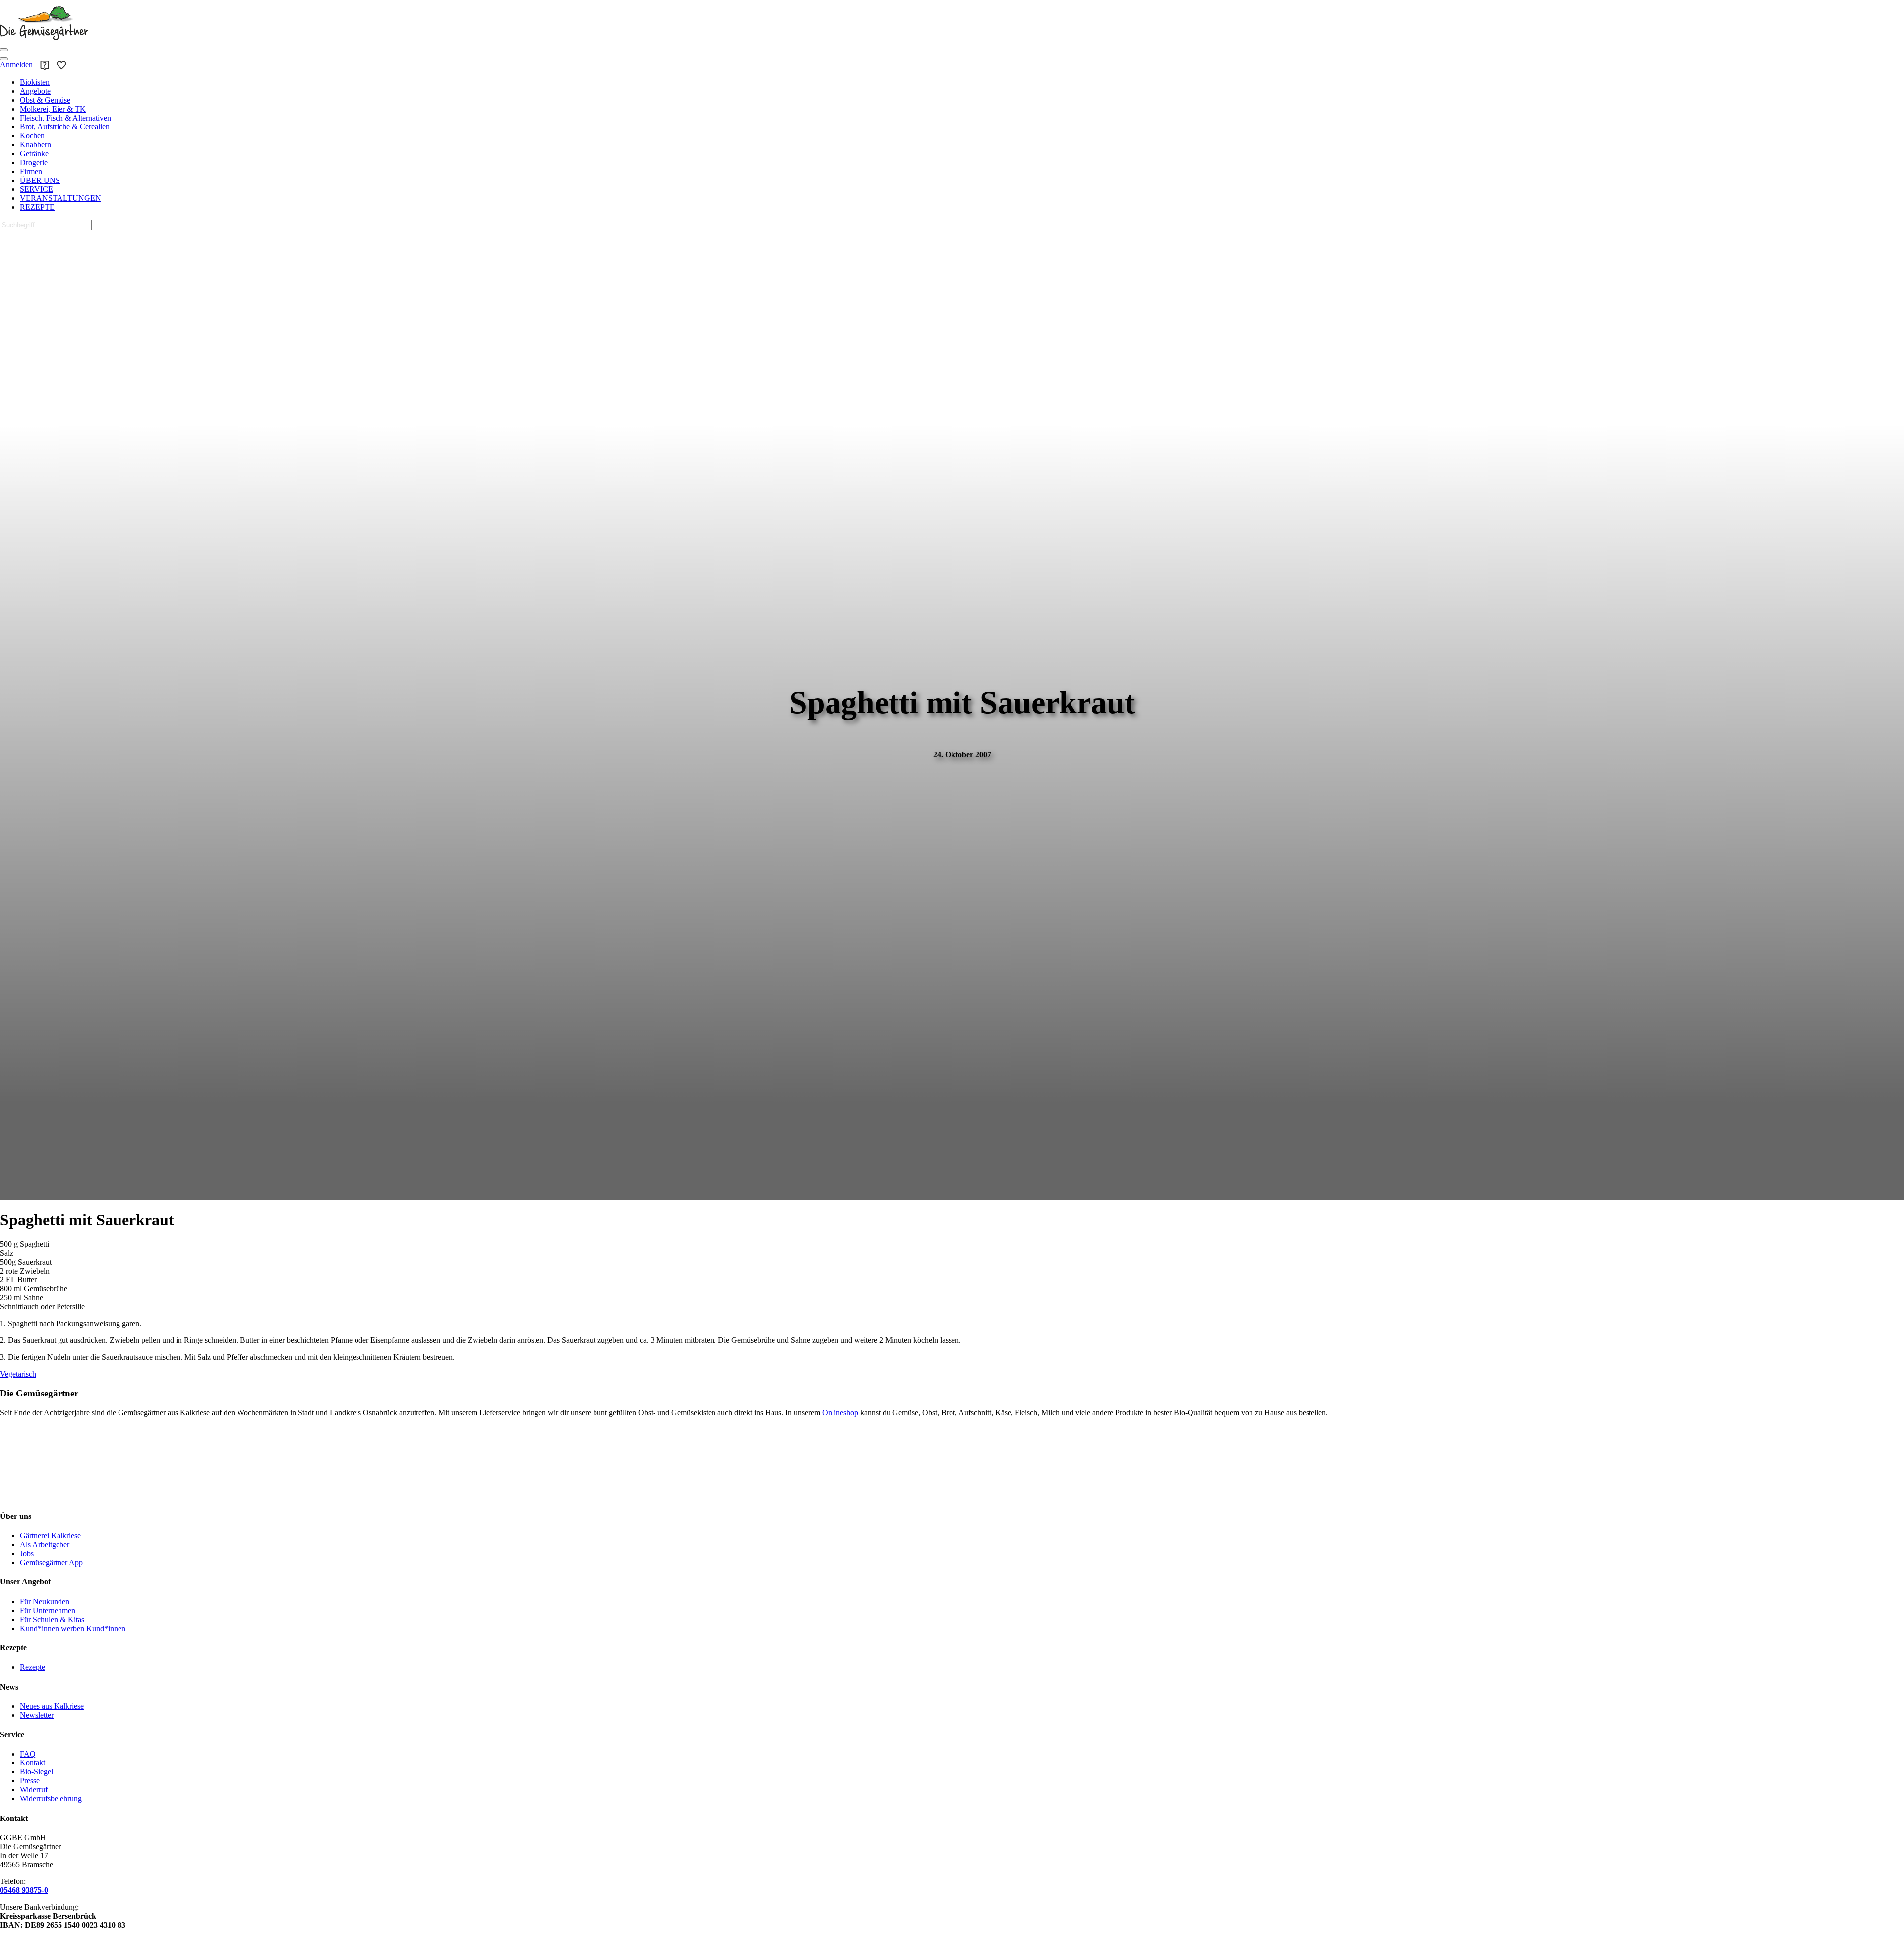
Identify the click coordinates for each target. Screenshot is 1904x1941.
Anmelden (16, 65)
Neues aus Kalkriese (52, 1706)
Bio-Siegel (36, 1772)
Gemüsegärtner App (51, 1562)
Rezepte (32, 1667)
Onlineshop (840, 1413)
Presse (30, 1781)
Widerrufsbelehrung (51, 1798)
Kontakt (32, 1763)
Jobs (27, 1553)
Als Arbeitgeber (45, 1545)
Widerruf (34, 1789)
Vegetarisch (18, 1374)
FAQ (28, 1754)
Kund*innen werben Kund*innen (73, 1628)
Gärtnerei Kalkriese (50, 1536)
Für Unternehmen (48, 1610)
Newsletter (37, 1715)
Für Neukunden (45, 1602)
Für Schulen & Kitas (52, 1619)
